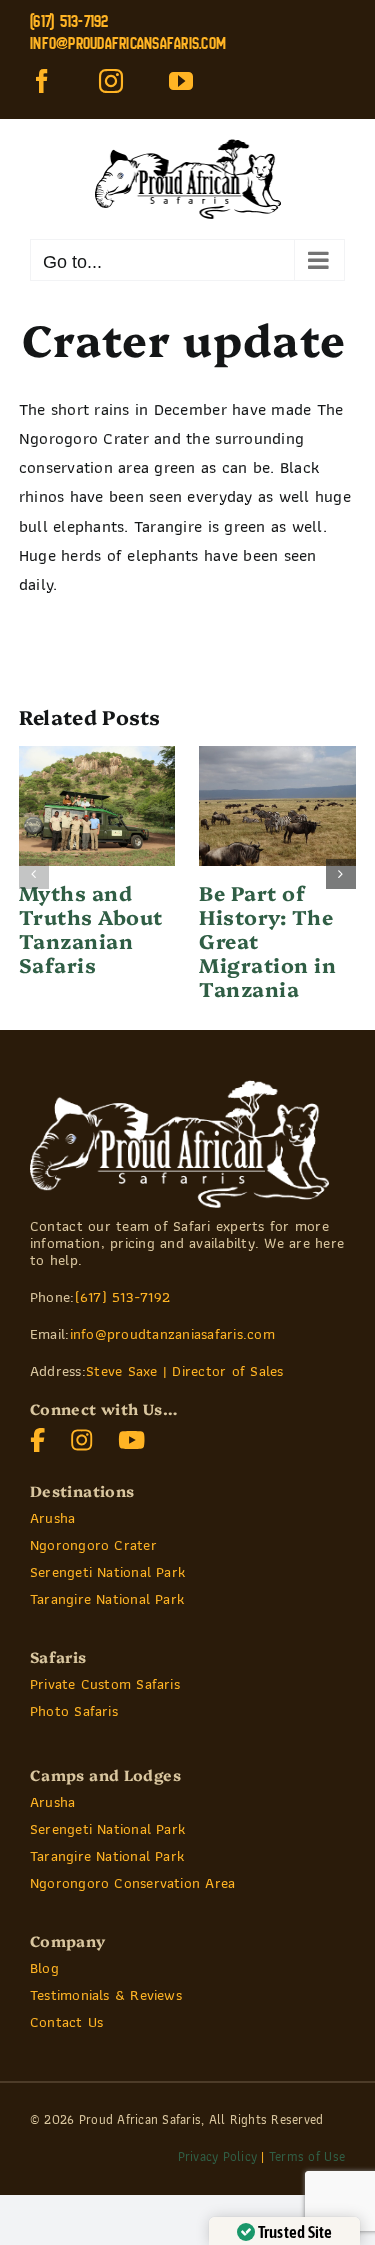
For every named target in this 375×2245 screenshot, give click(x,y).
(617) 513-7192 (123, 1297)
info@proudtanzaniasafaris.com (172, 1334)
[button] (34, 874)
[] (38, 1436)
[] (82, 1436)
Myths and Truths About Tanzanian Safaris (91, 928)
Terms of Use (307, 2156)
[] (132, 1436)
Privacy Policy (218, 2156)
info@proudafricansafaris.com (128, 43)
